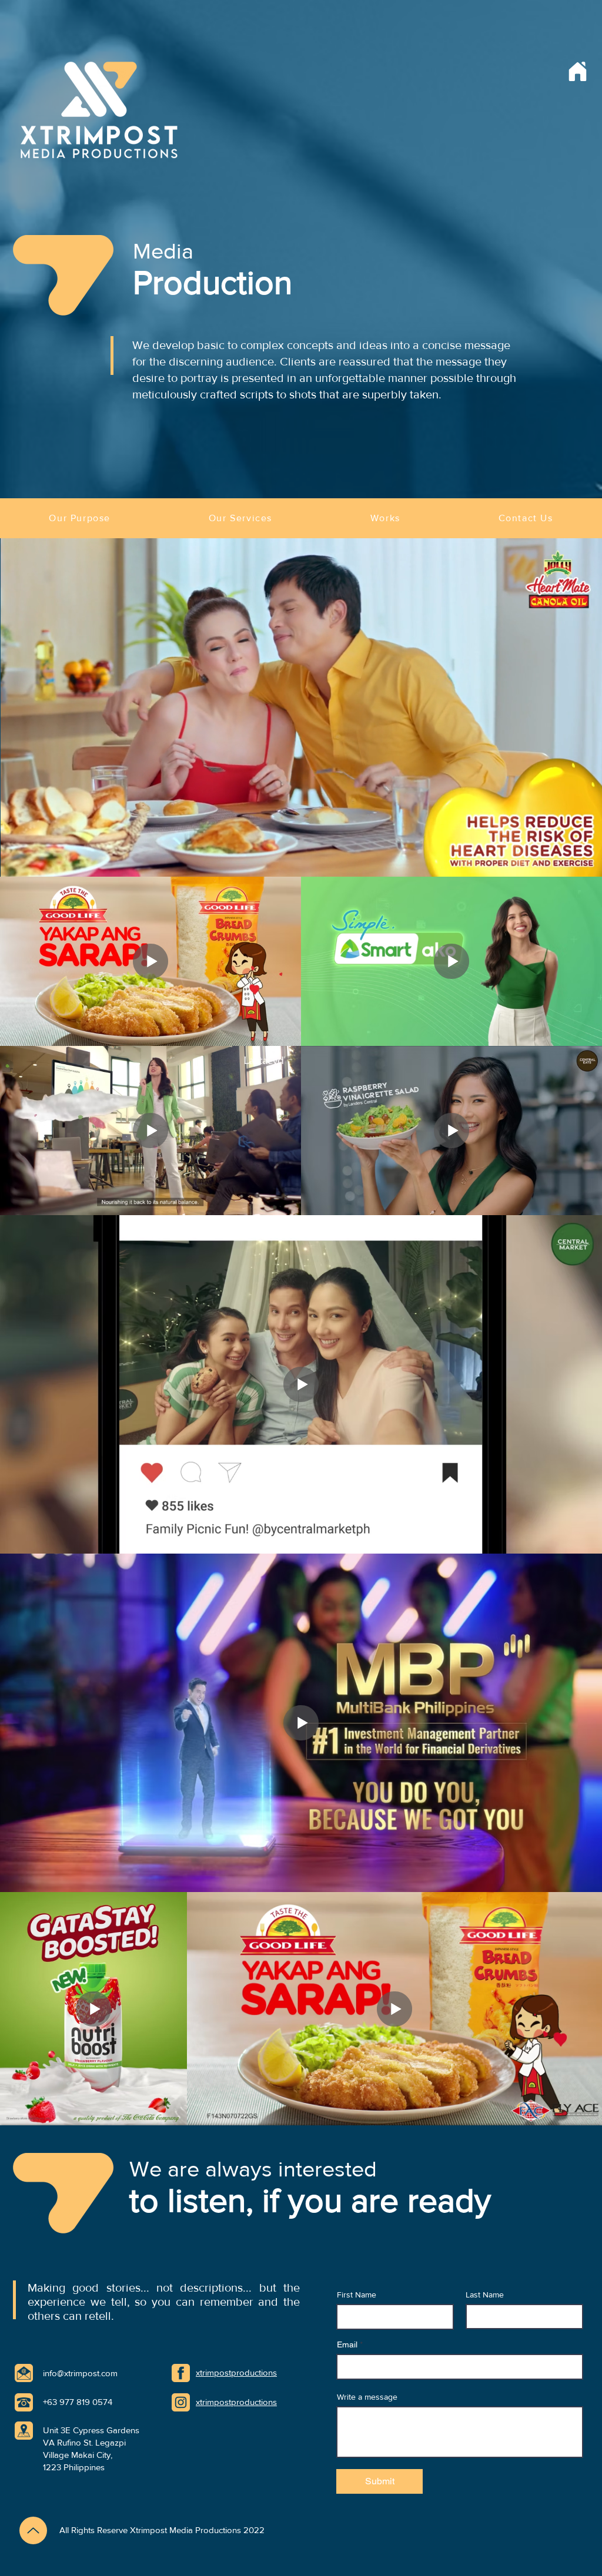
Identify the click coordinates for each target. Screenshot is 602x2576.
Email (347, 2344)
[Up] (33, 2530)
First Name (357, 2295)
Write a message (367, 2397)
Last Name (485, 2295)
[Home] (577, 71)
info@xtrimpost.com (80, 2373)
